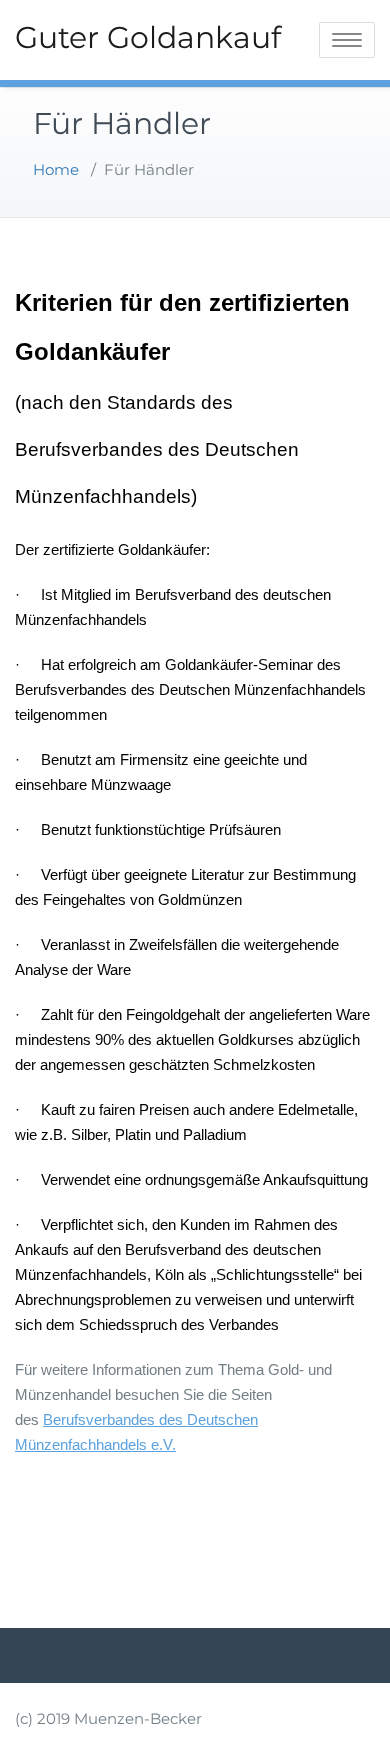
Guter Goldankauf (148, 37)
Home (56, 169)
